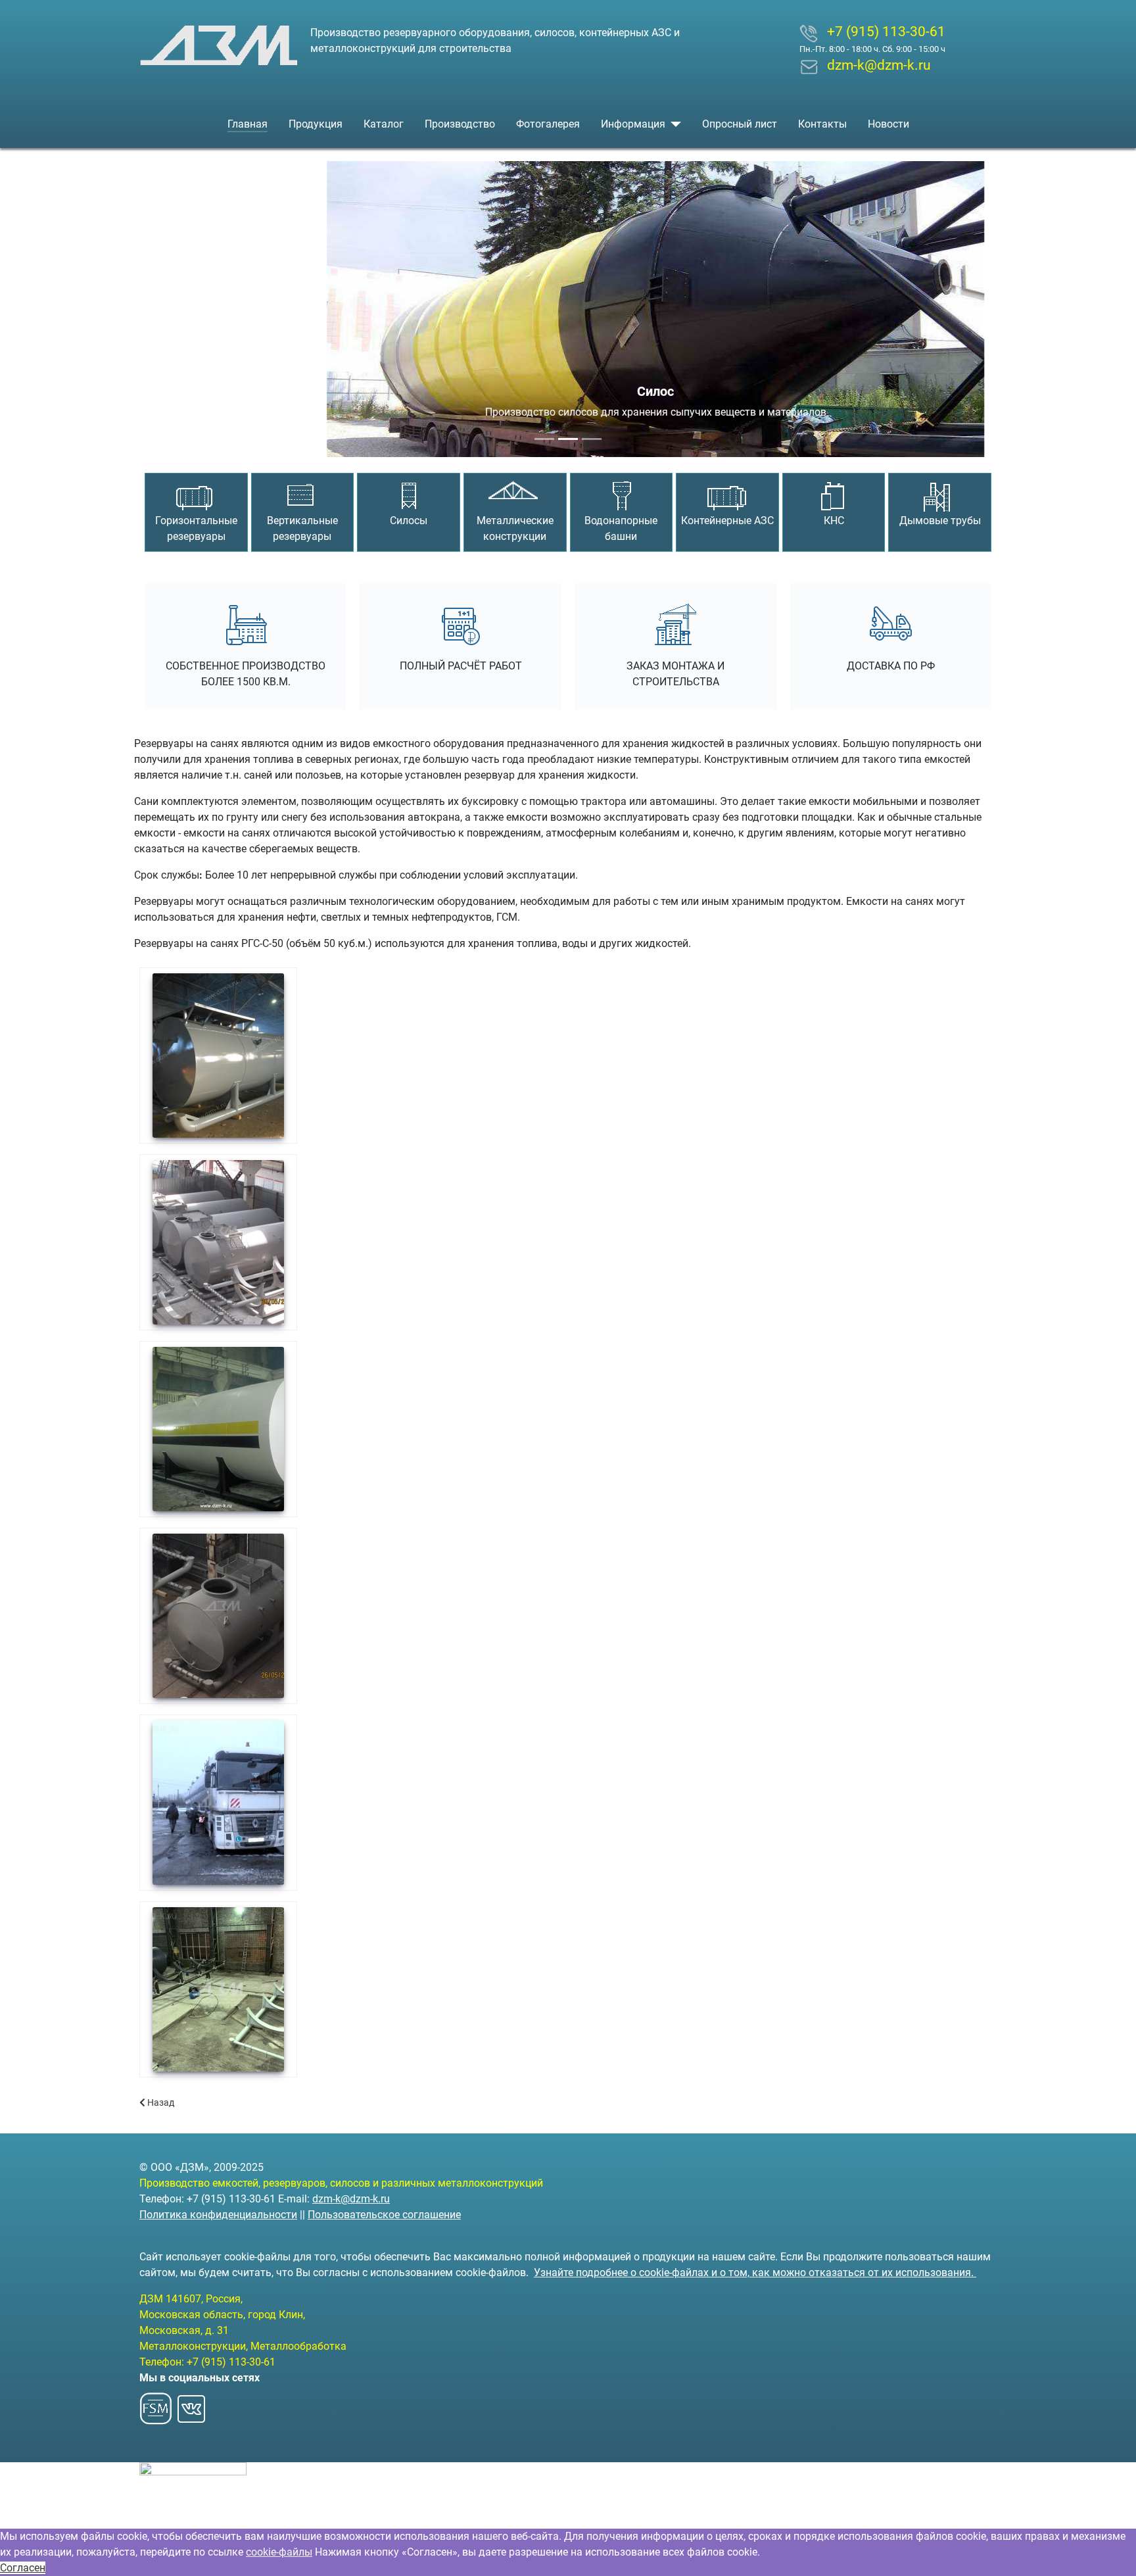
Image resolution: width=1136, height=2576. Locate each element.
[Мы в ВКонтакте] (191, 2405)
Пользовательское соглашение (384, 2215)
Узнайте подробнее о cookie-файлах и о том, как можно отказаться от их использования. (755, 2272)
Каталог (384, 124)
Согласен (23, 2568)
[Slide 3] (592, 439)
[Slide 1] (544, 439)
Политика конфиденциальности (218, 2215)
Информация (633, 124)
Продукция (316, 124)
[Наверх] (1113, 2552)
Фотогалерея (548, 124)
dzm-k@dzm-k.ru (351, 2199)
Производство (460, 124)
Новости (888, 124)
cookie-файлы (279, 2552)
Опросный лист (740, 124)
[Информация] (673, 124)
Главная (248, 124)
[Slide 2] (568, 439)
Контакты (822, 124)
